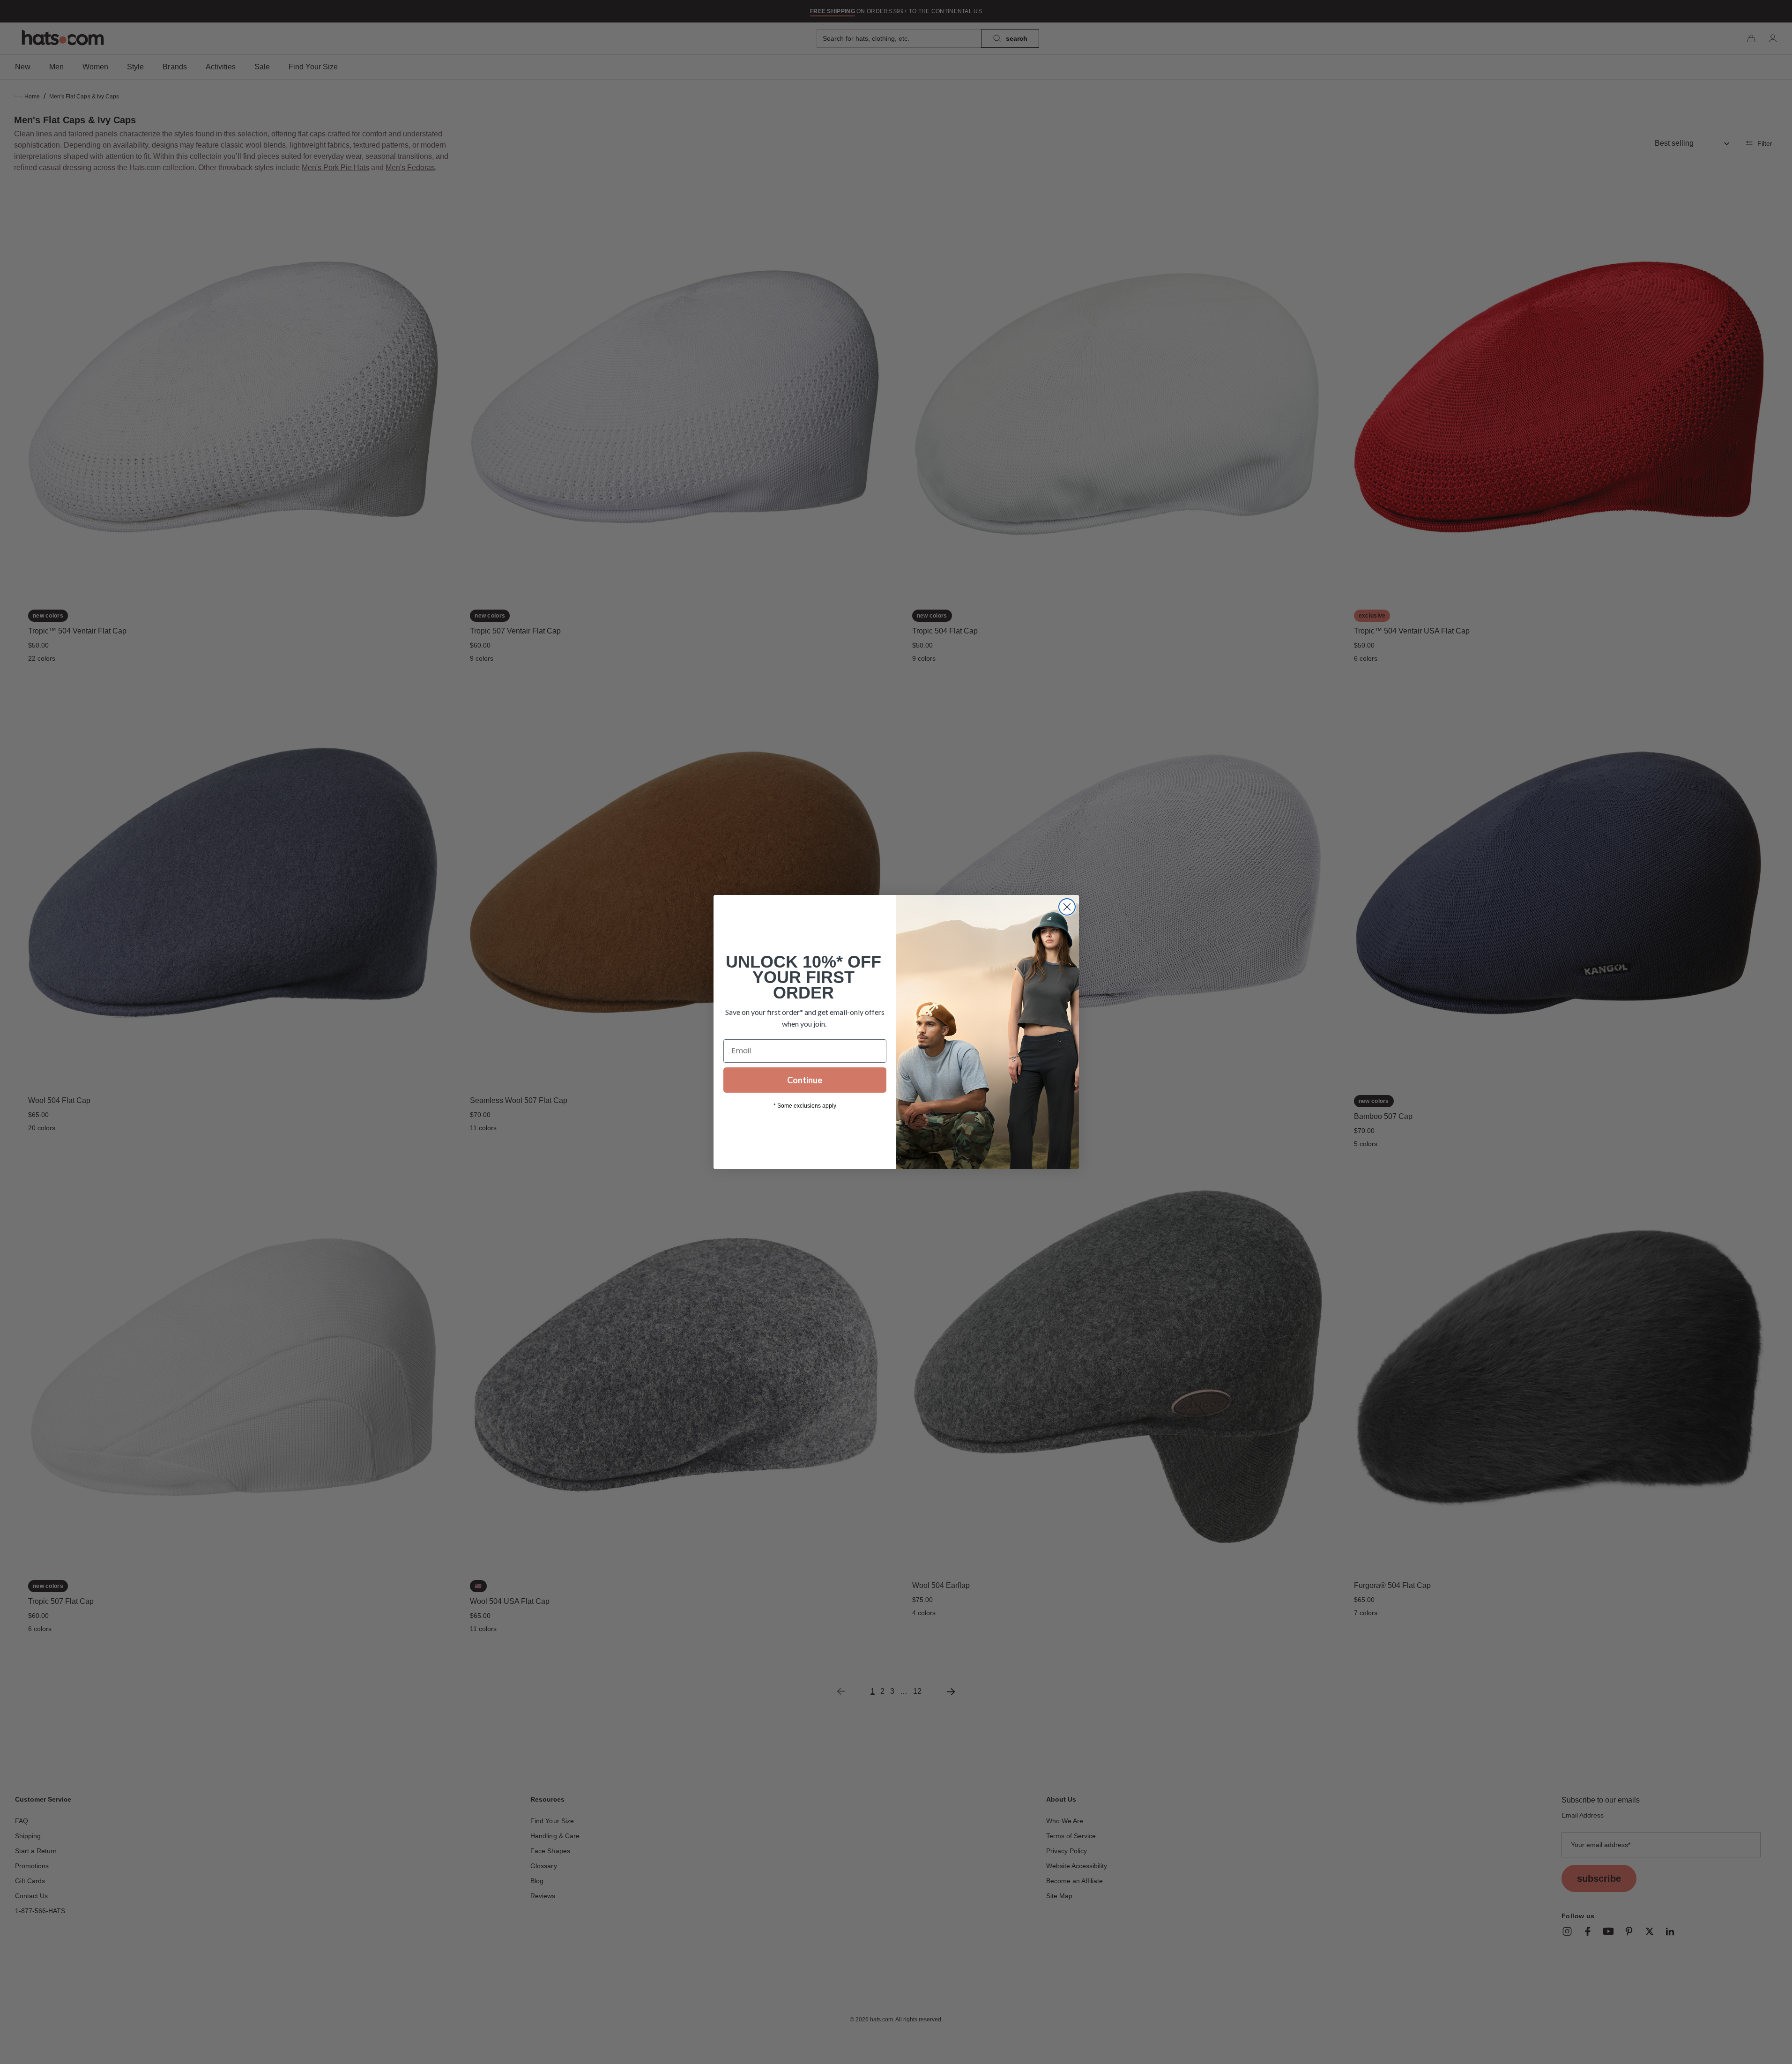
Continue (805, 1080)
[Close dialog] (1067, 907)
